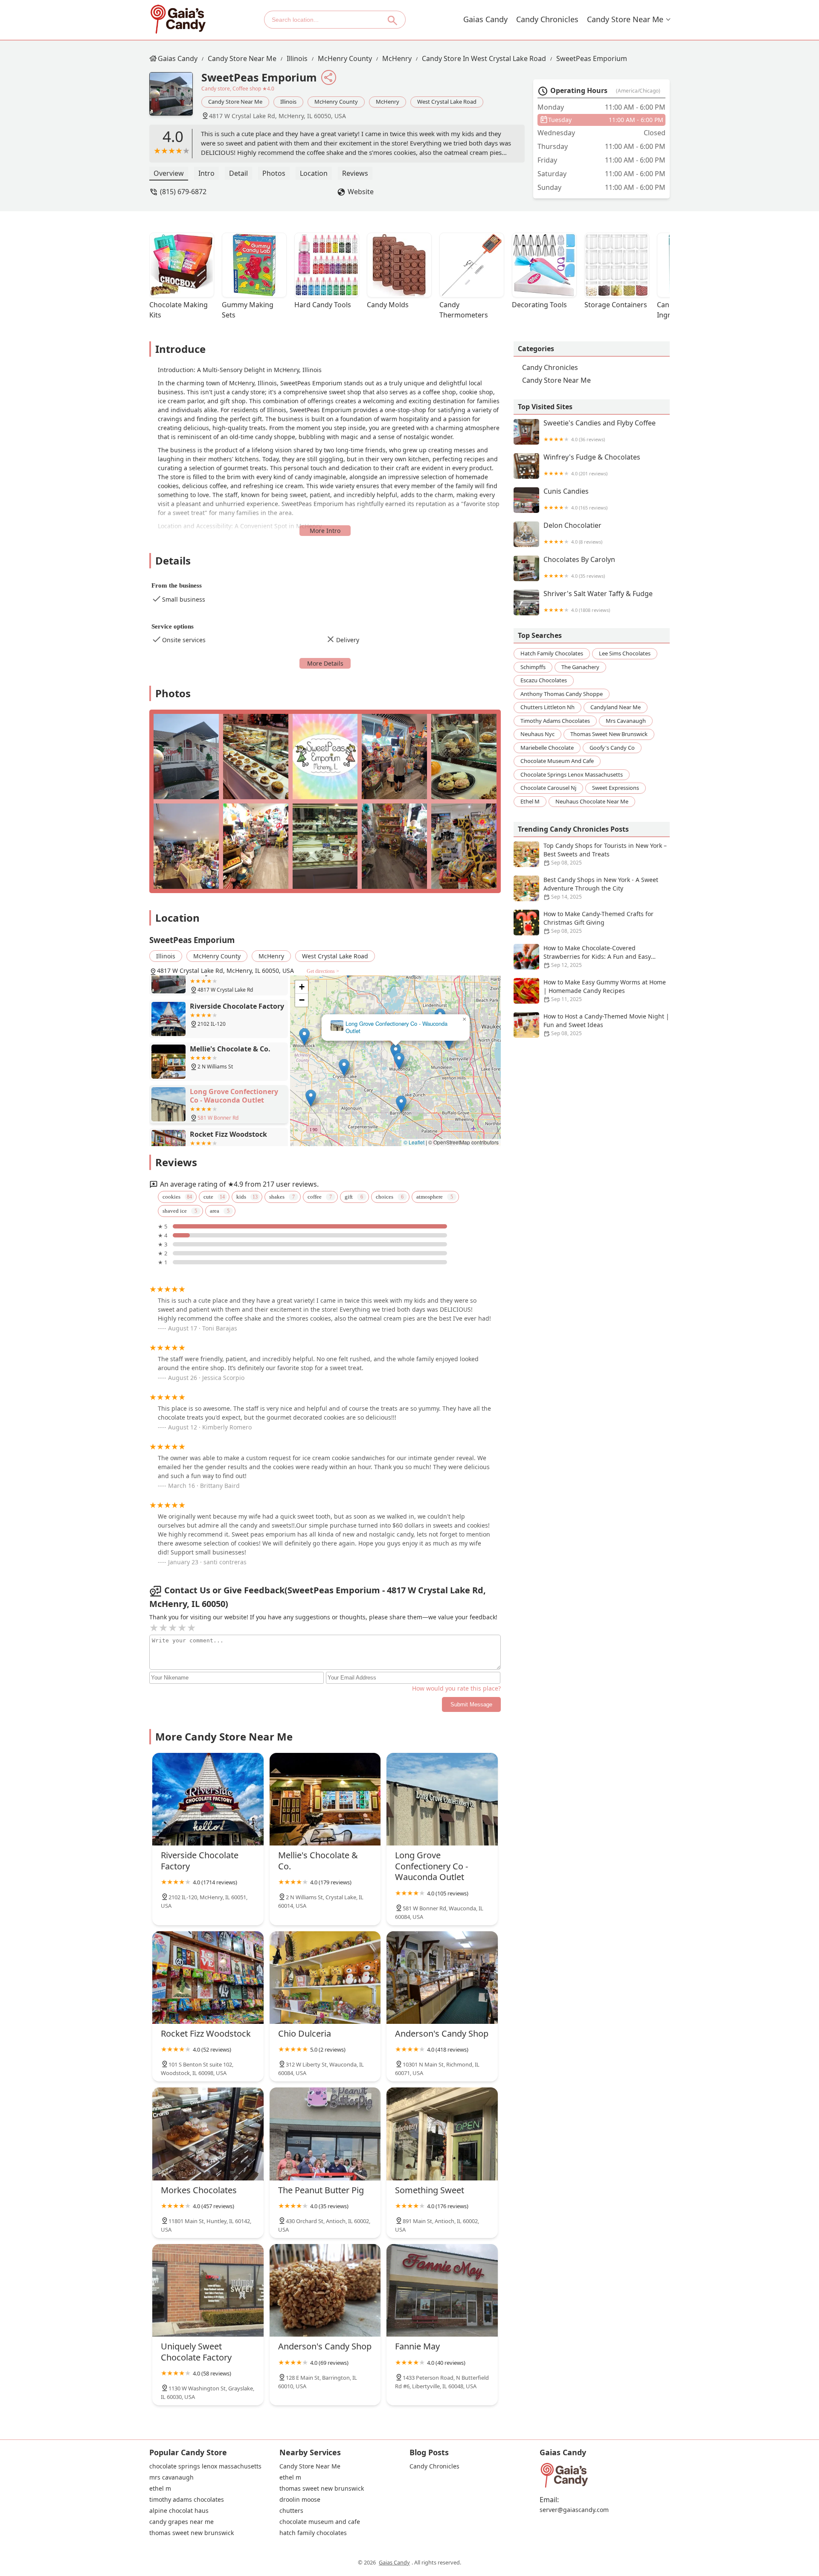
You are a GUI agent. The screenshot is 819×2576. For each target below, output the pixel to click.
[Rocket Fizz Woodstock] (208, 1978)
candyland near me (616, 707)
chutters (291, 2511)
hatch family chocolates (552, 653)
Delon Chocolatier (573, 533)
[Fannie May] (442, 2290)
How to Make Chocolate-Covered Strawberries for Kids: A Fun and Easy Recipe (597, 956)
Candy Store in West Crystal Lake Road (484, 58)
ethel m (530, 801)
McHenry (397, 58)
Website (361, 192)
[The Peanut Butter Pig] (325, 2134)
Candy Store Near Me (625, 19)
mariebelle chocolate (547, 747)
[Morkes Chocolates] (208, 2134)
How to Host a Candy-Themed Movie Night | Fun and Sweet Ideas (606, 1025)
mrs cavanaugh (626, 720)
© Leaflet (414, 1142)
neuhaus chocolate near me (592, 801)
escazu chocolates (544, 680)
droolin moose (300, 2500)
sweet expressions (616, 788)
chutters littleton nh (547, 707)
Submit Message (471, 1704)
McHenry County (345, 58)
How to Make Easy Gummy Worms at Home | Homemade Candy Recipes (605, 990)
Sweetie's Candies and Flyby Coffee (600, 431)
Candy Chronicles (547, 19)
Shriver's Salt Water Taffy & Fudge (598, 601)
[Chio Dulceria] (325, 1978)
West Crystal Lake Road (447, 102)
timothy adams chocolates (555, 720)
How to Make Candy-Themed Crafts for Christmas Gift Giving (598, 922)
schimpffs (533, 667)
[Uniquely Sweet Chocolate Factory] (208, 2290)
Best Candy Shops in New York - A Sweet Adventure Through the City (601, 888)
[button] (344, 1067)
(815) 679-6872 (183, 192)
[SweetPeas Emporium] (175, 98)
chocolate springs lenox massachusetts (572, 774)
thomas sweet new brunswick (609, 734)
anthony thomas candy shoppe (562, 693)
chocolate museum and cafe (557, 761)
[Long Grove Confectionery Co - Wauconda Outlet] (442, 1799)
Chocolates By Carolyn (579, 567)
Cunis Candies (575, 499)
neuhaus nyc (537, 734)
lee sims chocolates (625, 653)
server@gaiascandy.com (574, 2510)
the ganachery (580, 667)
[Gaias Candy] (178, 19)
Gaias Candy (485, 19)
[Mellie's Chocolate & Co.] (325, 1799)
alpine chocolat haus (179, 2511)
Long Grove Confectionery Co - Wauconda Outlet (396, 1027)
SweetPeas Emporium (592, 58)
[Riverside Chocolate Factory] (208, 1799)
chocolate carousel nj (548, 788)
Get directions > (323, 971)
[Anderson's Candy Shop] (442, 1978)
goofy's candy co (612, 747)
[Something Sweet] (442, 2134)
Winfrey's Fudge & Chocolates (592, 465)
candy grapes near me (182, 2522)
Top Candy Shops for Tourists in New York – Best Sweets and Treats (605, 854)
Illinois (297, 58)
